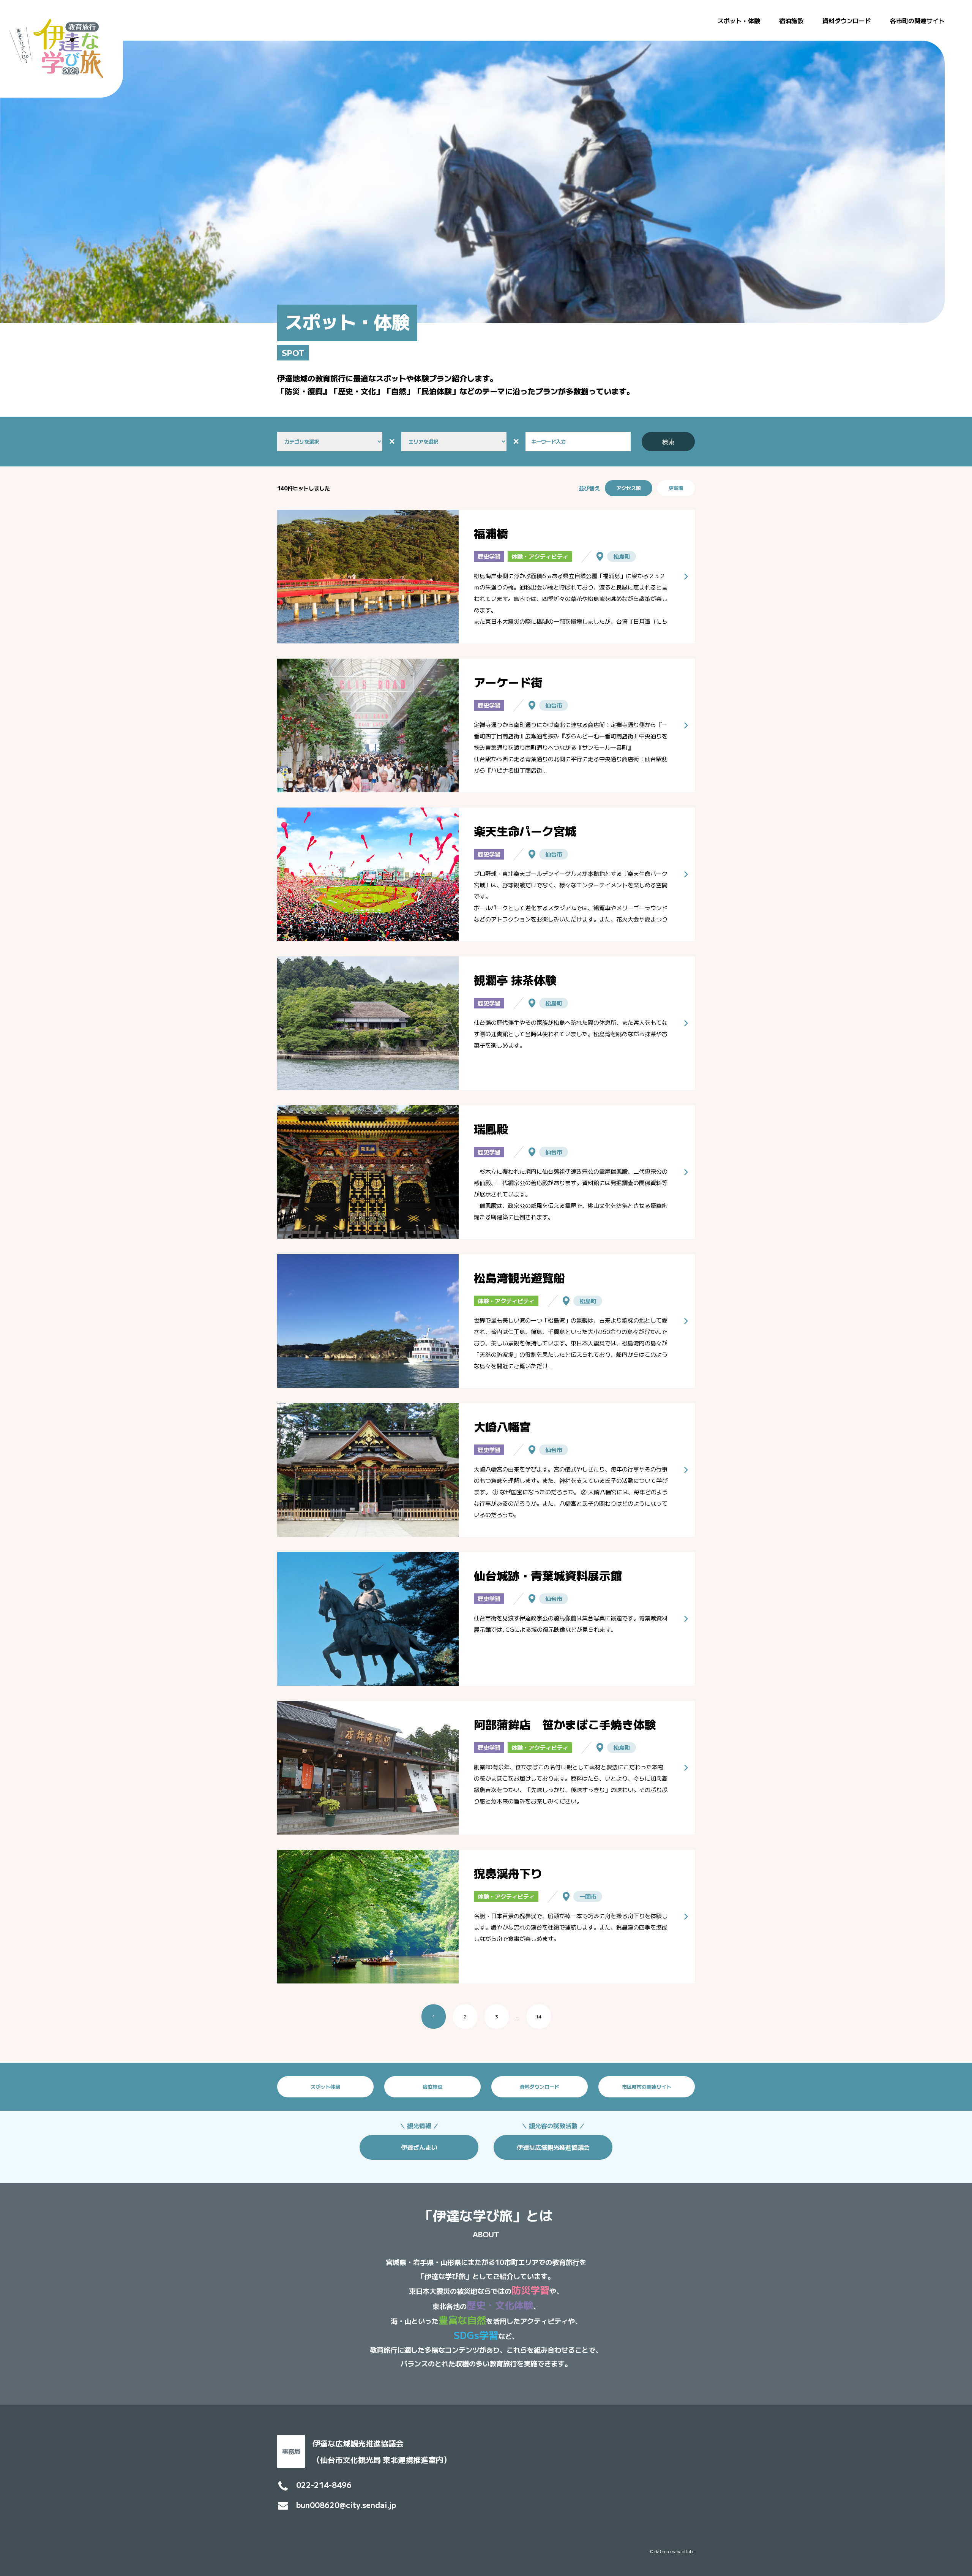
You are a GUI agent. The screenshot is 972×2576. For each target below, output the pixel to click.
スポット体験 (325, 2087)
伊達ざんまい (419, 2147)
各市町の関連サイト (917, 21)
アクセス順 (629, 488)
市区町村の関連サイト (647, 2087)
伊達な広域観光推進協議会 (553, 2147)
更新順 (676, 488)
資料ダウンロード (847, 21)
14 (539, 2016)
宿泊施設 (791, 21)
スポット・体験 (739, 21)
